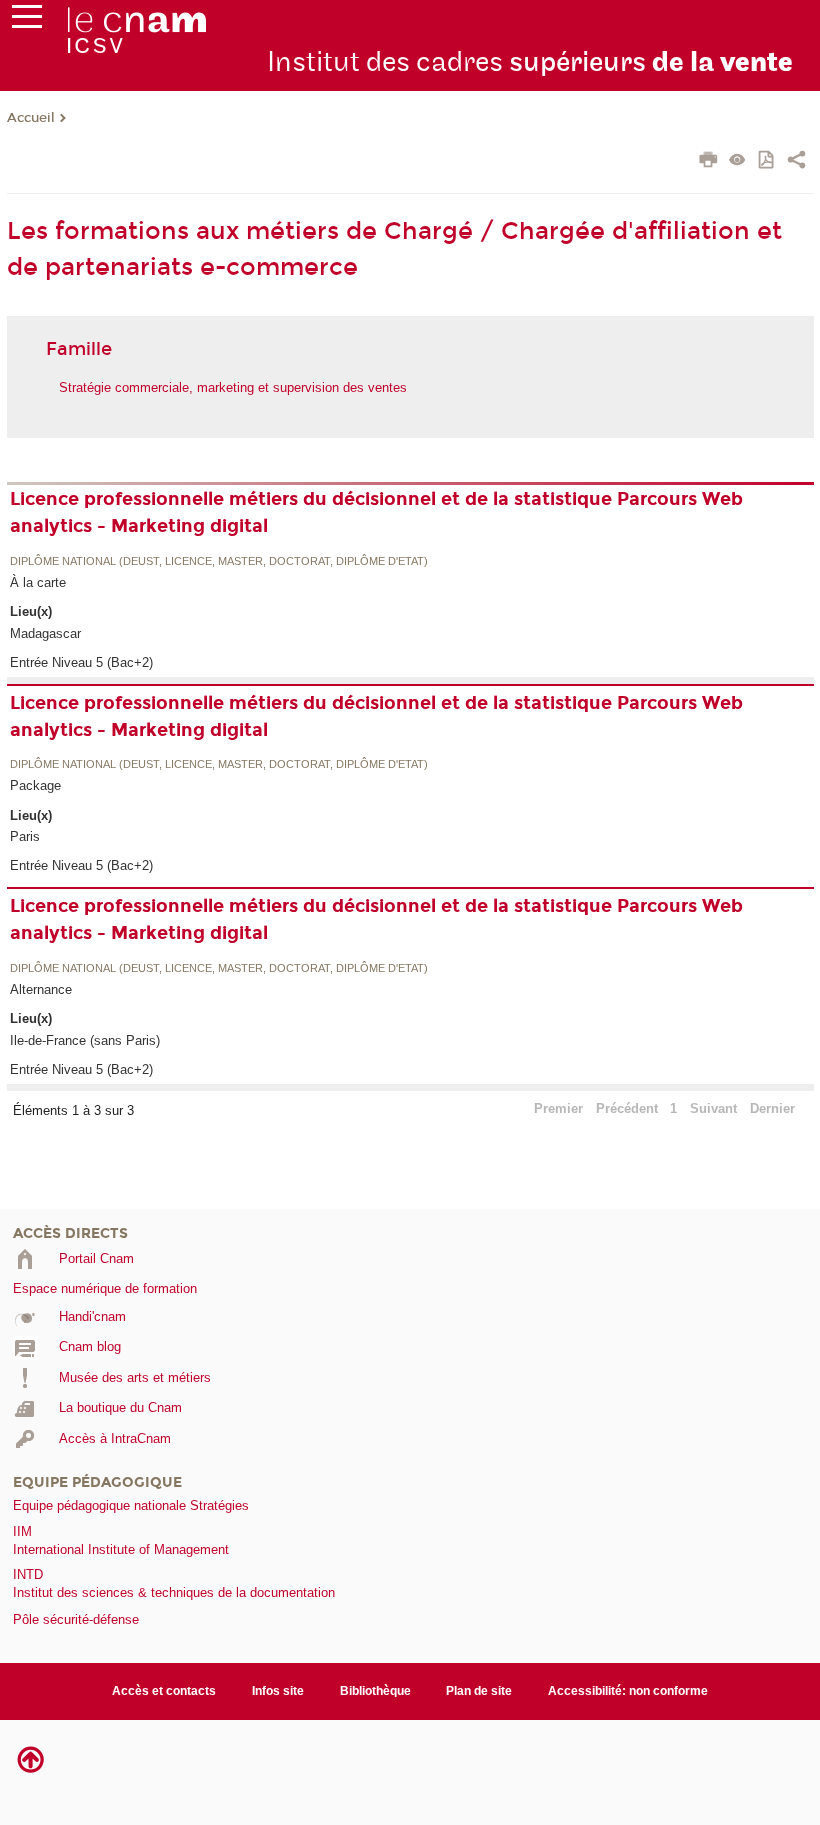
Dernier (772, 1108)
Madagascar (45, 633)
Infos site (278, 1691)
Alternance (41, 989)
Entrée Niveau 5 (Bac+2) (81, 662)
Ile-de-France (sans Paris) (85, 1040)
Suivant (713, 1108)
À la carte (38, 582)
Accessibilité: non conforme (628, 1691)
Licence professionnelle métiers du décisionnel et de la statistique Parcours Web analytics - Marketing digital (376, 512)
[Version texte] (737, 161)
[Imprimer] (708, 162)
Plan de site (479, 1691)
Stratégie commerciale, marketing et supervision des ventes (233, 387)
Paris (25, 836)
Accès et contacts (164, 1691)
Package (35, 785)
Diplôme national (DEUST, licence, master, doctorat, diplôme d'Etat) (219, 562)
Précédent (627, 1108)
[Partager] (796, 162)
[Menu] (27, 21)
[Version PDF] (767, 161)
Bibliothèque (375, 1691)
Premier (558, 1108)
